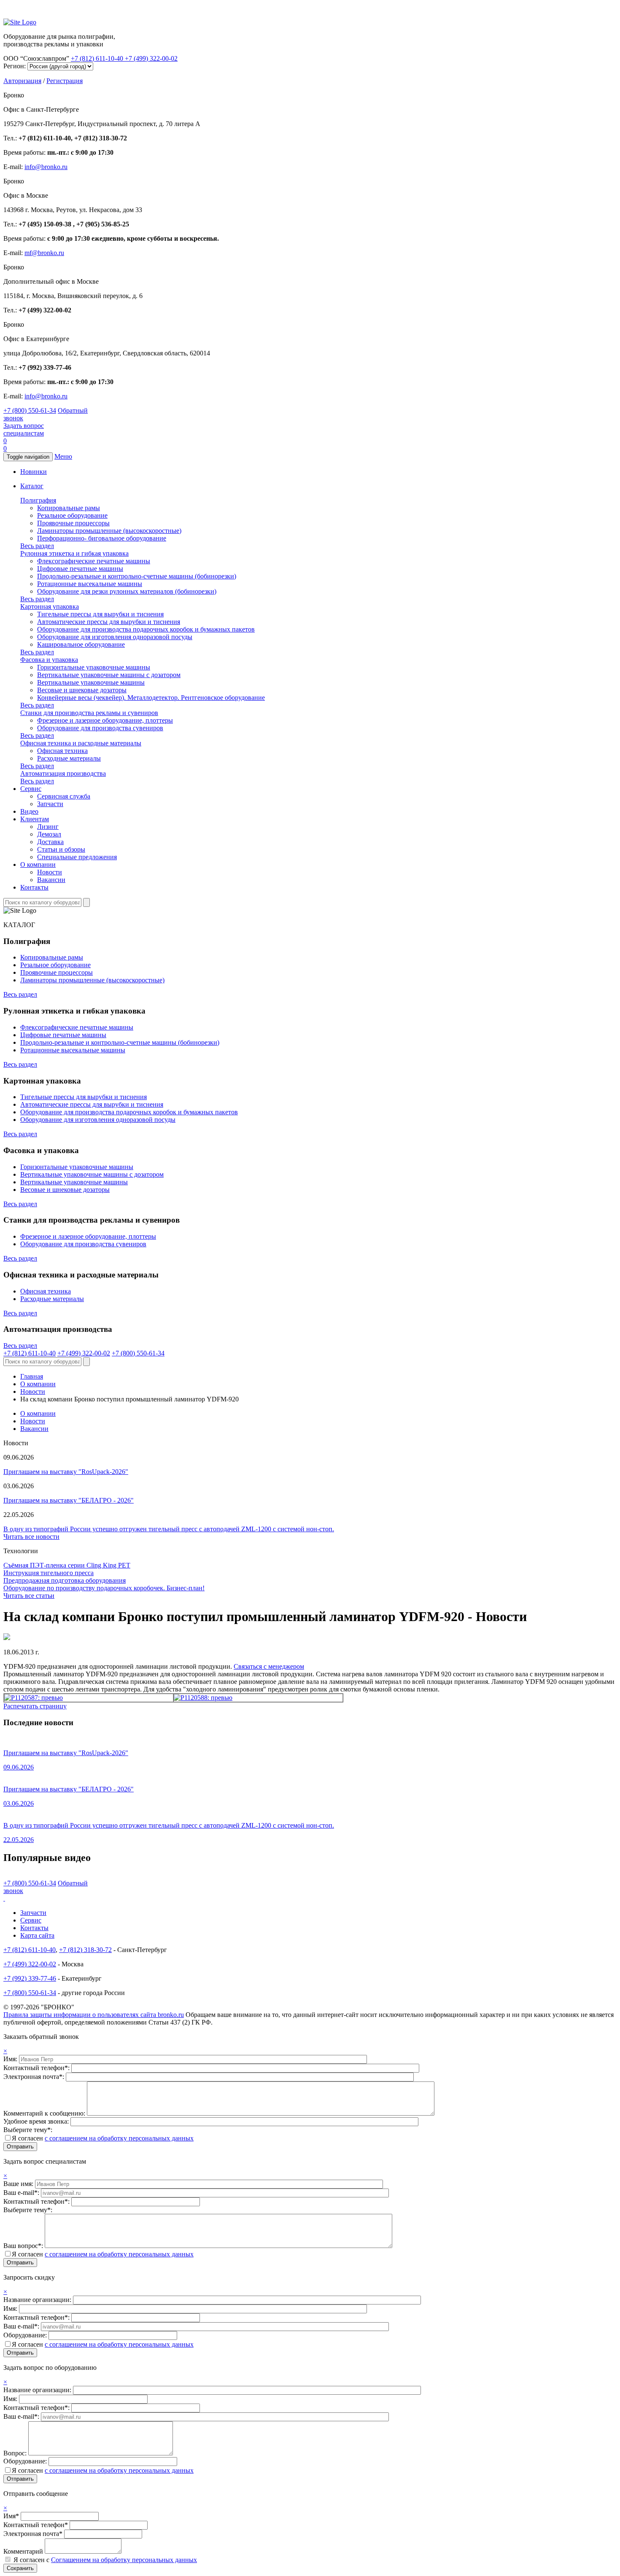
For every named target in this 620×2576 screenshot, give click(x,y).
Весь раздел (37, 546)
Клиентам (35, 819)
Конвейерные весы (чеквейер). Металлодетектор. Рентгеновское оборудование (151, 698)
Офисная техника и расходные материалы (81, 743)
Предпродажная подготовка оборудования (65, 1580)
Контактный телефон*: (37, 2068)
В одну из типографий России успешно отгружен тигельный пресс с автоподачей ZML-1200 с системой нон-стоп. (169, 1529)
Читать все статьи (29, 1596)
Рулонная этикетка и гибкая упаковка (74, 553)
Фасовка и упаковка (49, 660)
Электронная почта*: (35, 2077)
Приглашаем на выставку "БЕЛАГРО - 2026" (69, 1500)
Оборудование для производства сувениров (100, 728)
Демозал (49, 834)
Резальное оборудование (72, 515)
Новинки (34, 472)
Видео (29, 811)
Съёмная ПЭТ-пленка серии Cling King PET (67, 1565)
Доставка (50, 842)
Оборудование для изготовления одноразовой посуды (115, 637)
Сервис (31, 789)
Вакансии (51, 880)
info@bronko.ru (46, 167)
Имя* (11, 2516)
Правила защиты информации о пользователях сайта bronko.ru (94, 2015)
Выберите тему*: (28, 2130)
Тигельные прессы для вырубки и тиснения (100, 614)
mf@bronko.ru (44, 253)
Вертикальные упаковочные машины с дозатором (109, 675)
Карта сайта (37, 1935)
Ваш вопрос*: (24, 2246)
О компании (38, 864)
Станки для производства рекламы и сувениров (89, 713)
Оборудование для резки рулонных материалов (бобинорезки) (127, 591)
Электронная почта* (33, 2534)
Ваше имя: (19, 2184)
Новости (50, 872)
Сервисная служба (64, 796)
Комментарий (23, 2551)
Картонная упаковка (50, 606)
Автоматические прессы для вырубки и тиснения (109, 622)
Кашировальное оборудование (81, 644)
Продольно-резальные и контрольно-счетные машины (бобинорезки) (137, 576)
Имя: (11, 2059)
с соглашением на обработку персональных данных (119, 2138)
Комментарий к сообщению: (45, 2113)
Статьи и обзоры (61, 849)
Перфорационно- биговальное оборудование (102, 538)
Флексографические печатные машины (94, 561)
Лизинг (48, 827)
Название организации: (38, 2300)
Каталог (32, 486)
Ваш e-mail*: (22, 2193)
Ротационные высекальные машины (90, 584)
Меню (63, 456)
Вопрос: (16, 2453)
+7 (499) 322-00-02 (151, 58)
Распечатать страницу (35, 1706)
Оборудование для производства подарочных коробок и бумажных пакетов (146, 629)
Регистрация (65, 81)
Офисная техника (62, 751)
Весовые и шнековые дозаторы (82, 690)
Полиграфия (38, 500)
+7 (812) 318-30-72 (85, 1950)
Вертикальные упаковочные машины (91, 682)
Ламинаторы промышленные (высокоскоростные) (109, 531)
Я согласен (103, 2138)
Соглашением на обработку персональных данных (124, 2560)
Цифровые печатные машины (80, 569)
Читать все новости (31, 1537)
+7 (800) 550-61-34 (30, 410)
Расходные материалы (69, 758)
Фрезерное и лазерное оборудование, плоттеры (105, 720)
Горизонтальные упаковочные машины (94, 667)
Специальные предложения (77, 857)
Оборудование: (26, 2335)
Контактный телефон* (36, 2525)
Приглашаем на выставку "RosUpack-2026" (66, 1472)
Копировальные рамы (69, 508)
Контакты (34, 887)
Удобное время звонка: (37, 2121)
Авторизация (22, 81)
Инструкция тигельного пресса (49, 1573)
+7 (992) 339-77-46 (30, 1978)
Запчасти (50, 804)
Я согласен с (105, 2560)
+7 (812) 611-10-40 (98, 58)
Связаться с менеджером (269, 1666)
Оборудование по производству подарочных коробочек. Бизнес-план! (104, 1588)
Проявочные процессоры (73, 523)
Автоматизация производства (63, 773)
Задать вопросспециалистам (24, 429)
